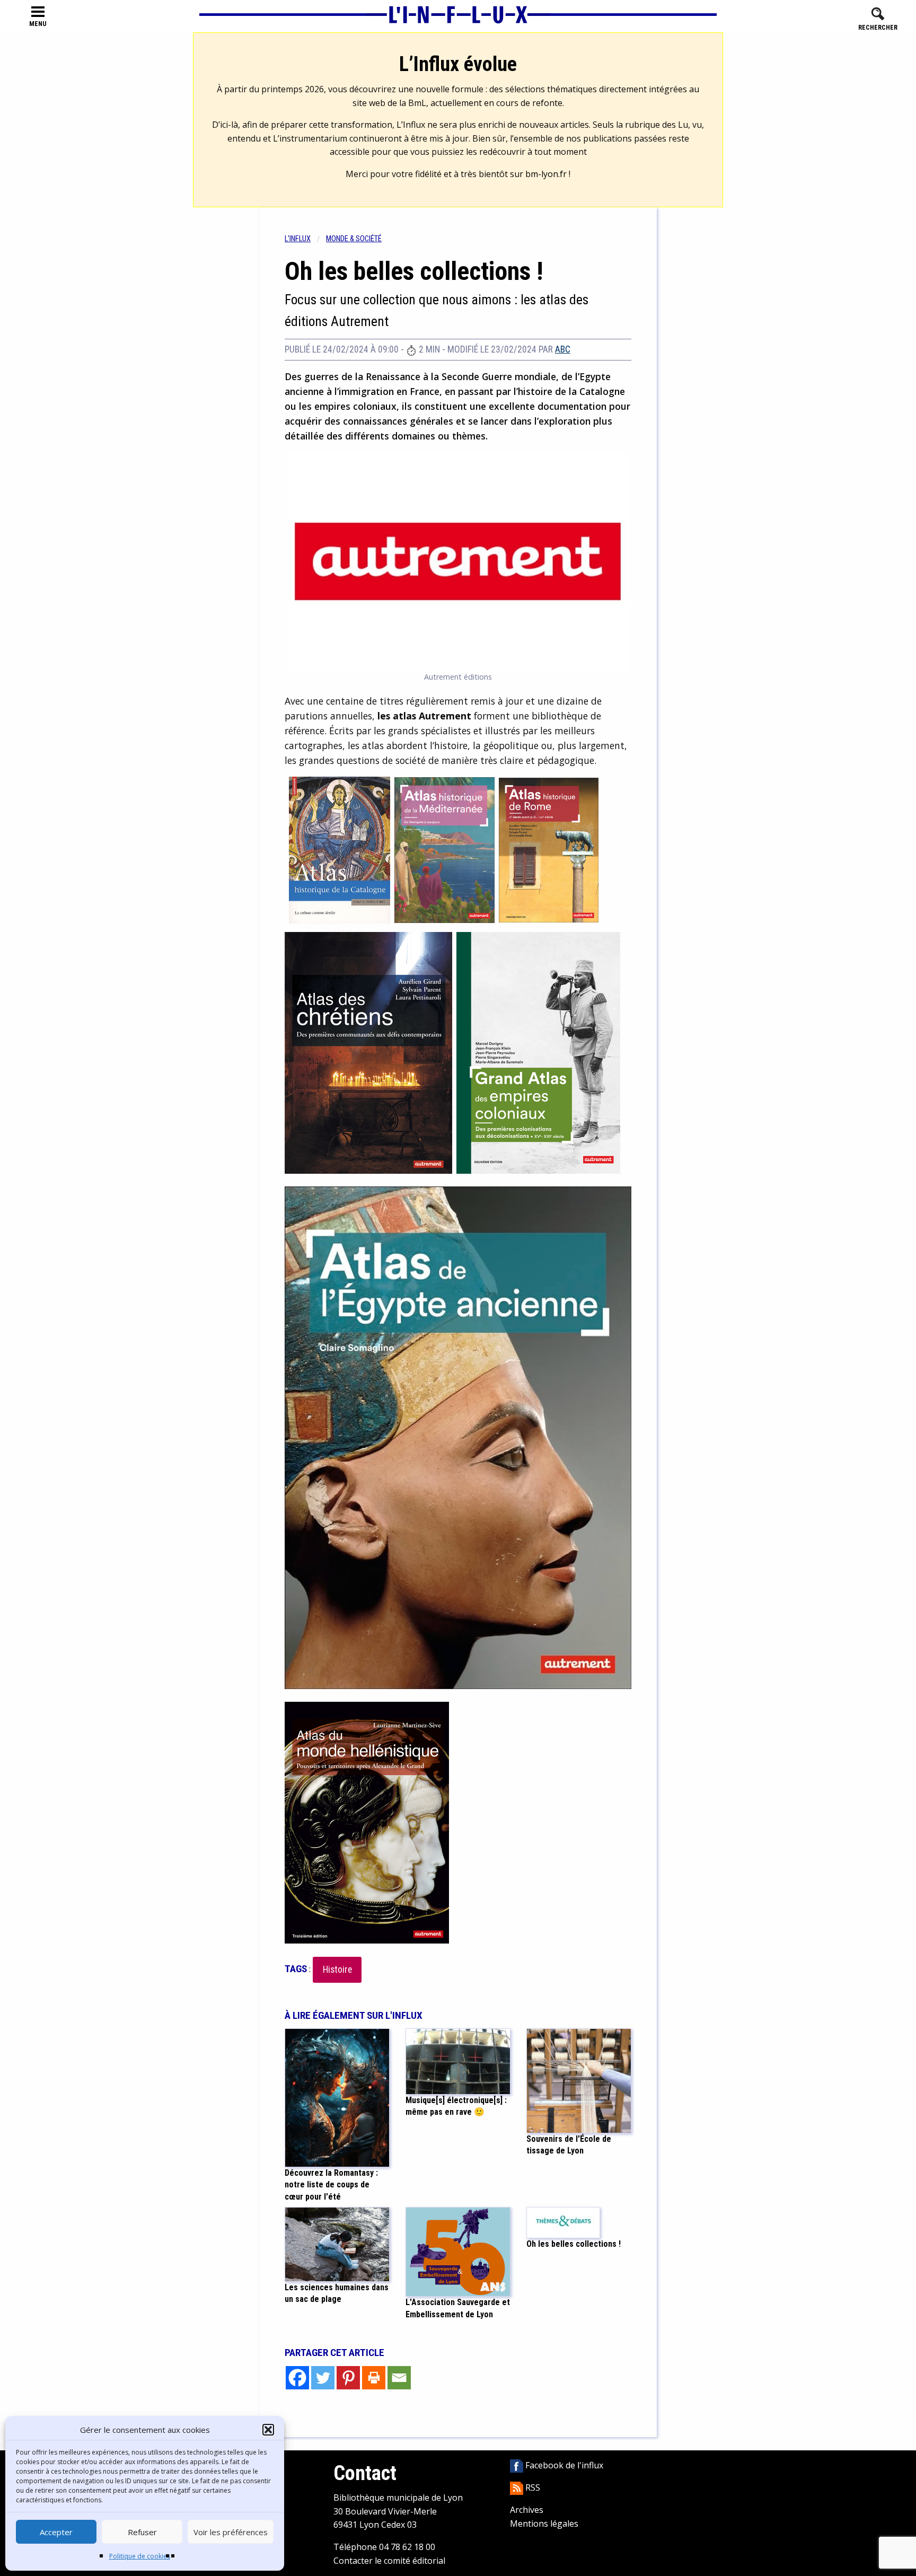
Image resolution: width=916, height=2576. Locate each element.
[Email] (399, 2378)
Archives (527, 2510)
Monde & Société (354, 239)
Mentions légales (544, 2524)
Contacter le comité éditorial (389, 2561)
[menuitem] (305, 239)
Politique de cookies (140, 2556)
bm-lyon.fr (546, 174)
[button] (268, 2430)
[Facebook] (297, 2378)
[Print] (374, 2378)
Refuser (142, 2532)
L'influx (298, 239)
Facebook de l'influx (563, 2465)
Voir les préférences (231, 2532)
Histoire (337, 1970)
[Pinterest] (348, 2378)
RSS (532, 2487)
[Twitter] (323, 2378)
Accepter (56, 2532)
